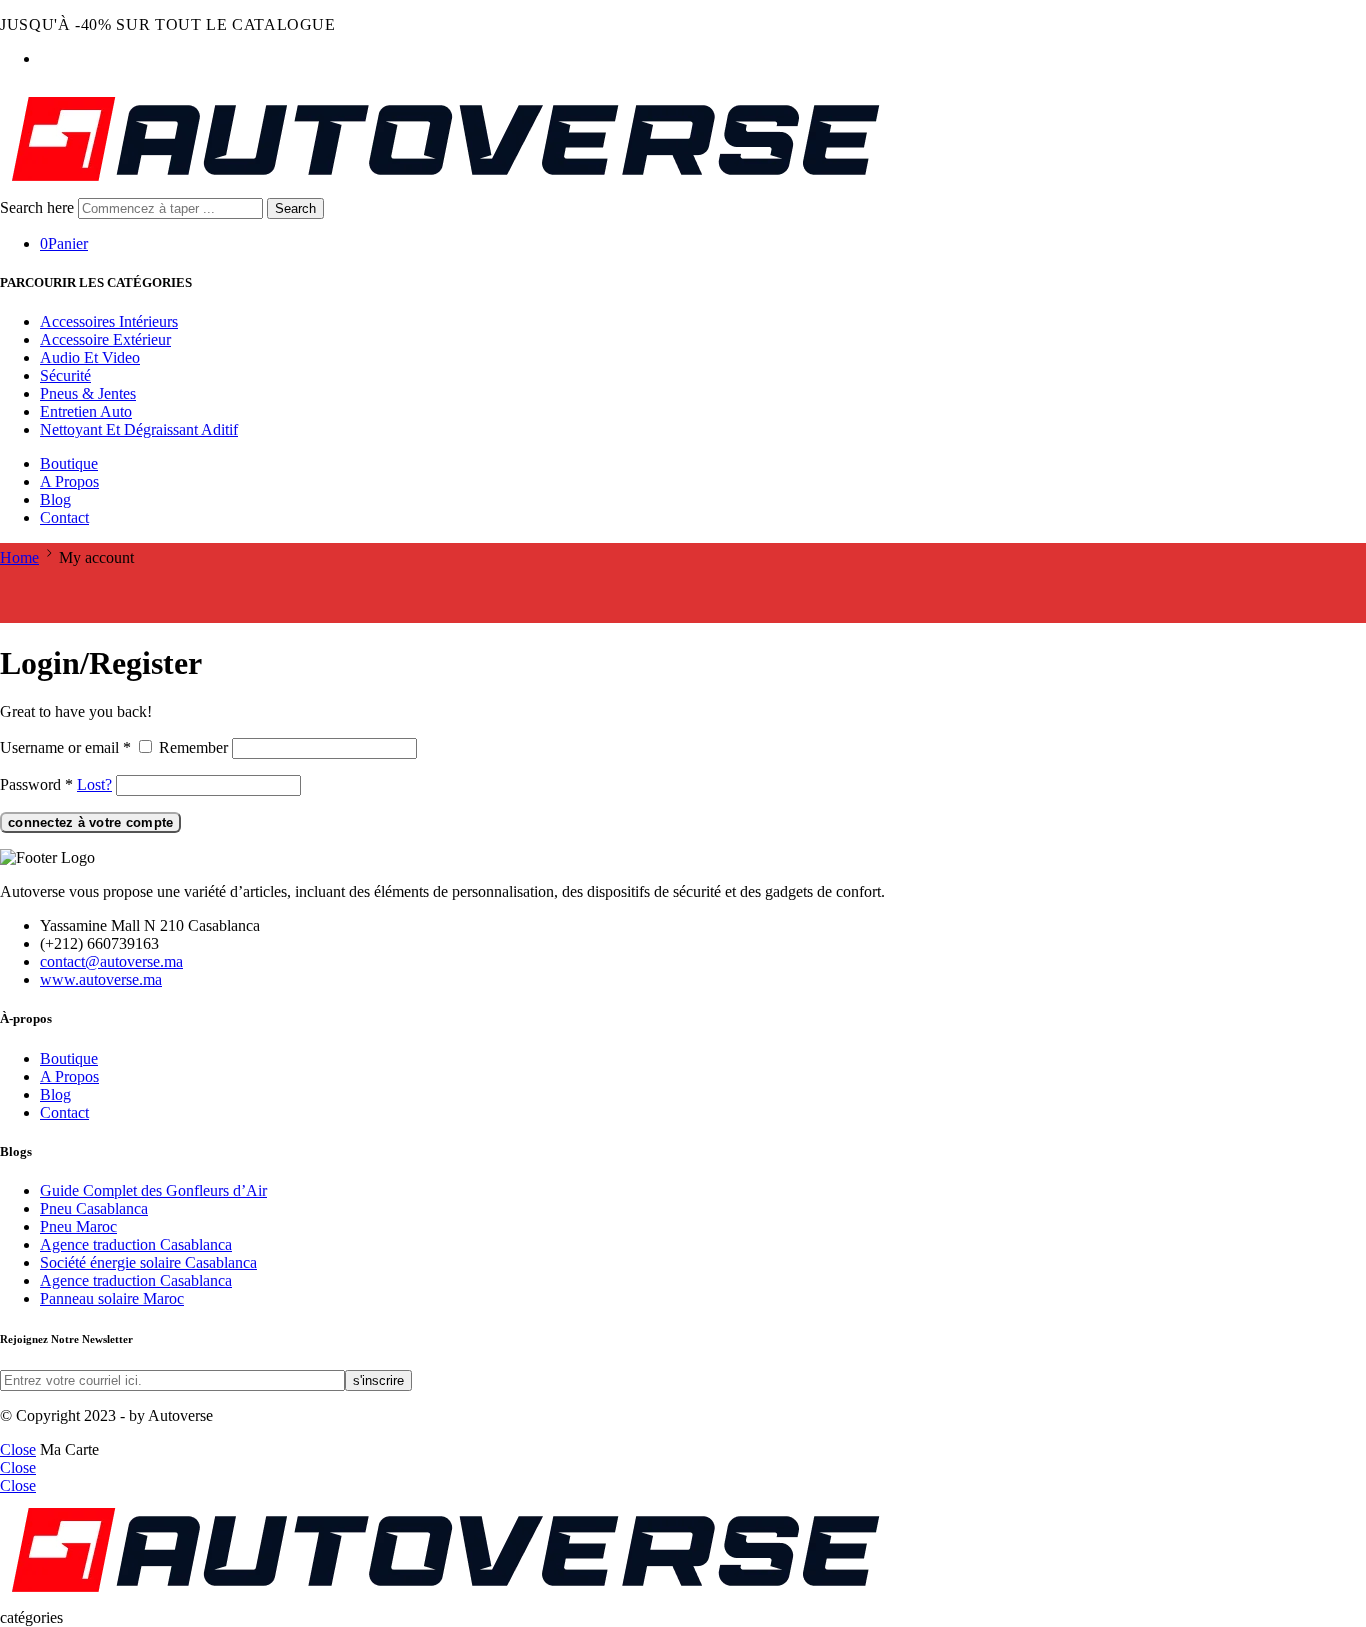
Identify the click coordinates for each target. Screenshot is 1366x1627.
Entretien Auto (86, 411)
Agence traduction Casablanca (136, 1244)
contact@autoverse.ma (111, 961)
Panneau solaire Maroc (112, 1298)
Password (36, 784)
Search (295, 208)
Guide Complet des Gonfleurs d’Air (153, 1190)
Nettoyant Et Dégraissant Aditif (139, 429)
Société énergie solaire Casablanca (148, 1262)
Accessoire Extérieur (105, 339)
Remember (193, 747)
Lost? (94, 784)
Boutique (69, 463)
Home (19, 557)
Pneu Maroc (78, 1226)
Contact (64, 517)
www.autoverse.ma (101, 979)
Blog (55, 499)
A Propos (69, 481)
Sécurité (65, 375)
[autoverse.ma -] (446, 188)
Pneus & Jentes (88, 393)
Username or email (65, 747)
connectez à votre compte (90, 822)
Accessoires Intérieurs (109, 321)
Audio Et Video (90, 357)
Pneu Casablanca (94, 1208)
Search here (39, 207)
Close (18, 1449)
